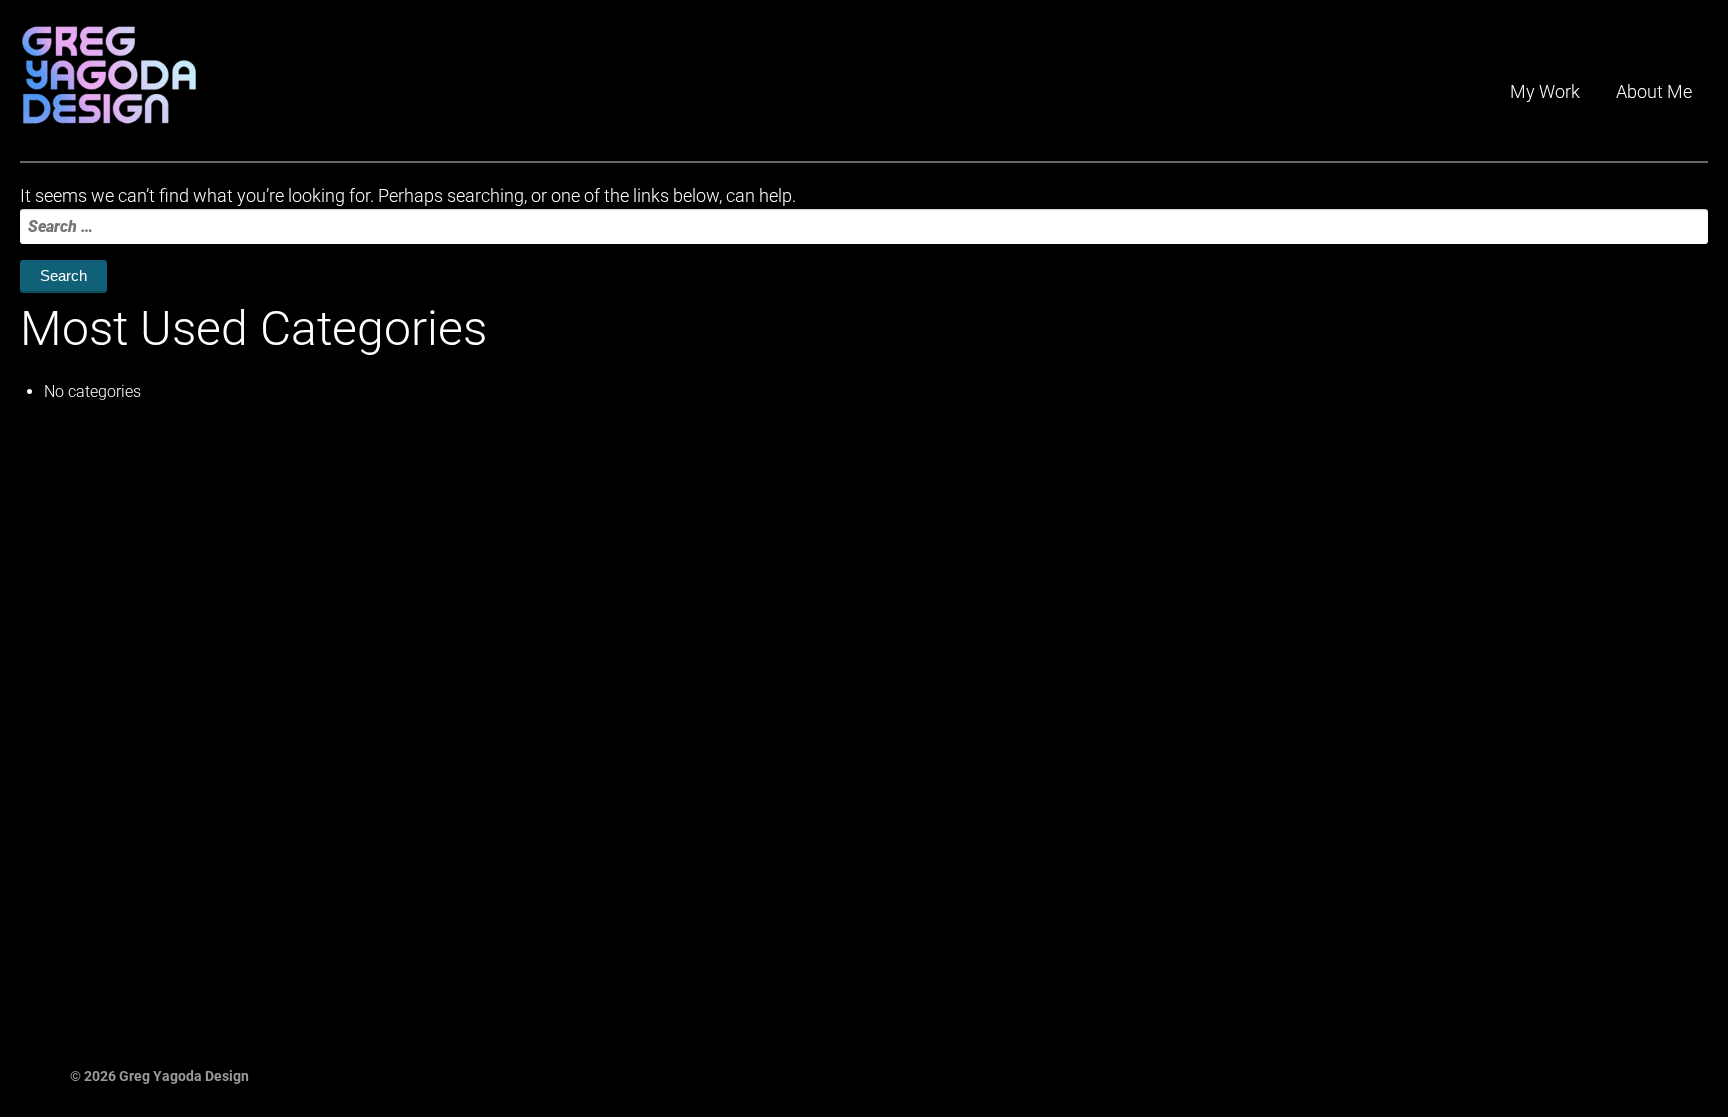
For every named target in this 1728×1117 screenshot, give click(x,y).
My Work (1545, 91)
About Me (1654, 91)
